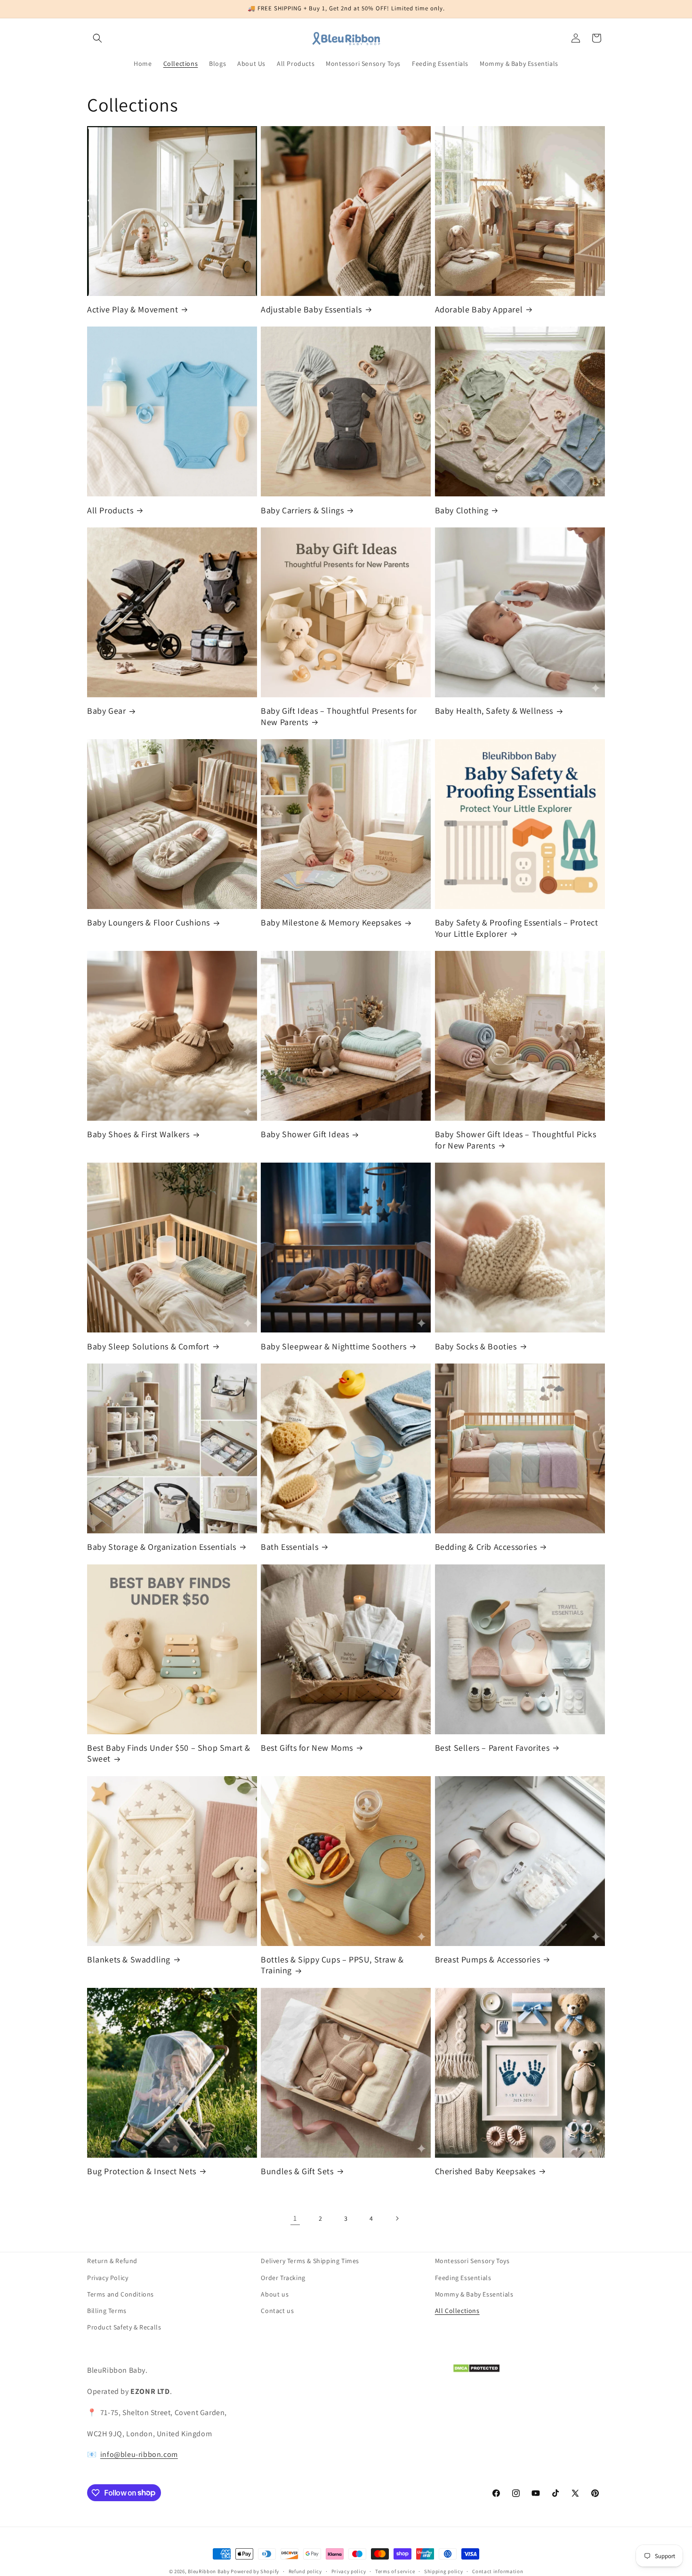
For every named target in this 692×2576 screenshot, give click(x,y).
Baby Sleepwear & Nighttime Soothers (334, 1346)
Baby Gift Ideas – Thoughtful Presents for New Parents (339, 716)
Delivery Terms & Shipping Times (310, 2261)
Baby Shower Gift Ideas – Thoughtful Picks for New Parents (516, 1140)
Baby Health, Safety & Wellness (494, 711)
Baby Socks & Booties (476, 1346)
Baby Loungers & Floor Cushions (149, 922)
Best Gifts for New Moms (307, 1748)
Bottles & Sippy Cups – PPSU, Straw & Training (332, 1965)
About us (275, 2294)
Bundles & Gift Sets (297, 2171)
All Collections (457, 2310)
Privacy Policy (108, 2277)
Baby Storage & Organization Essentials (162, 1547)
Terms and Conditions (121, 2294)
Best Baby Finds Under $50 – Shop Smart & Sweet (169, 1753)
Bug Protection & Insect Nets (142, 2171)
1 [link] (295, 2218)
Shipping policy (444, 2571)
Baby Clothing (462, 510)
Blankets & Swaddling (129, 1959)
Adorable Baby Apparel (479, 309)
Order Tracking (283, 2277)
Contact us (277, 2310)
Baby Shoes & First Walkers (138, 1134)
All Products (110, 510)
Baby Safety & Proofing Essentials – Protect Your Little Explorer (517, 928)
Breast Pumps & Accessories (488, 1959)
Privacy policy (349, 2571)
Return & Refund (112, 2261)
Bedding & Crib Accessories (486, 1547)
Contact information (498, 2571)
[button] (97, 38)
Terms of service (395, 2571)
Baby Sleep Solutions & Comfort (148, 1346)
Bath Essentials (290, 1547)
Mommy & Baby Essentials (474, 2294)
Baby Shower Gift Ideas (305, 1134)
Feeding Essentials (463, 2277)
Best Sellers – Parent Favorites (492, 1748)
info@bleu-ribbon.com (139, 2454)
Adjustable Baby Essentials (311, 309)
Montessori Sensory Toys (472, 2261)
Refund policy (305, 2571)
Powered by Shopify (255, 2571)
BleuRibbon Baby (209, 2571)
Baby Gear (106, 711)
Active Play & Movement (133, 309)
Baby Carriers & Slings (302, 510)
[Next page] (397, 2218)
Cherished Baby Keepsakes (485, 2171)
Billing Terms (107, 2310)
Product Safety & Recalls (124, 2327)
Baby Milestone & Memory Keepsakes (331, 922)
